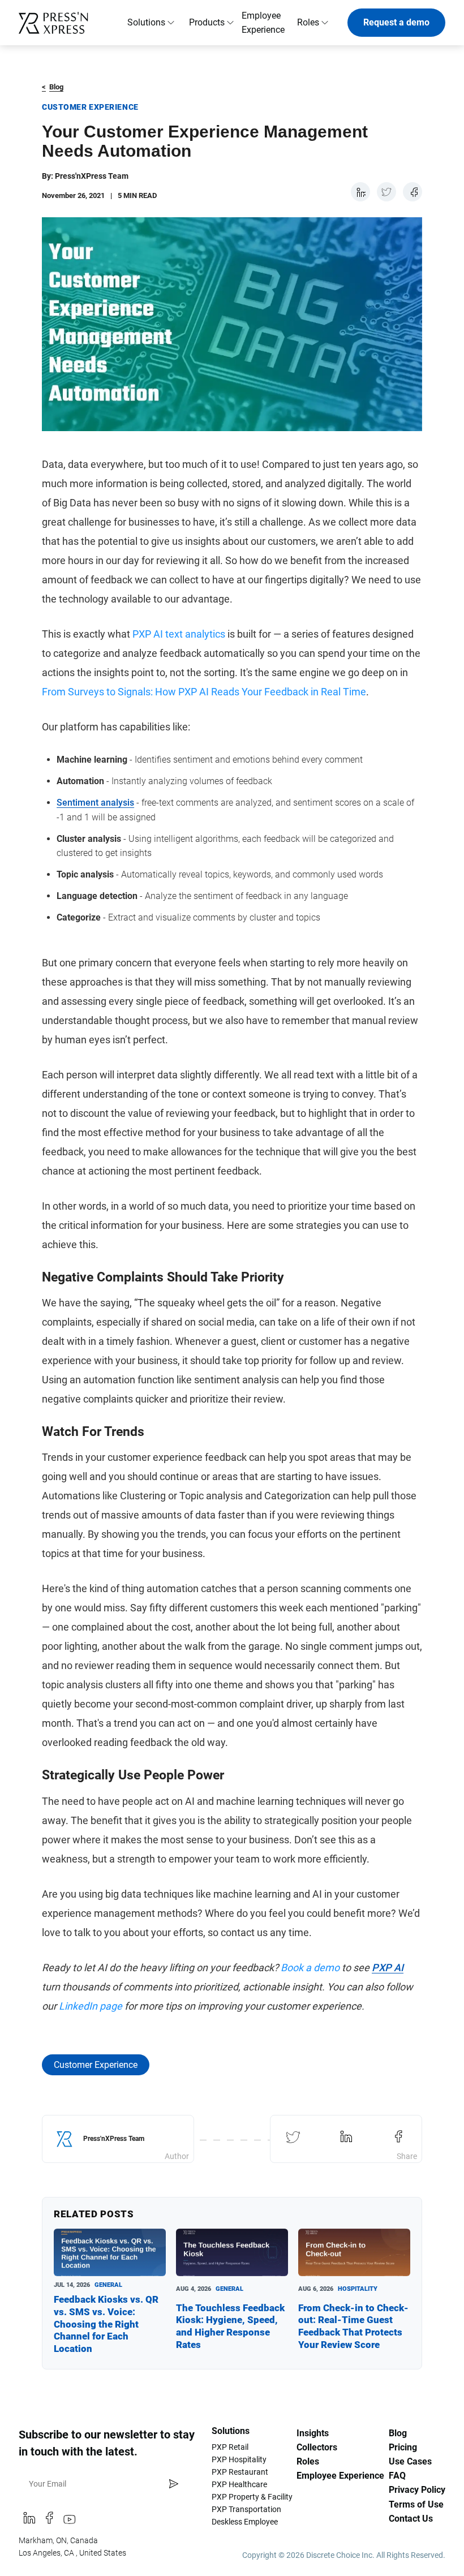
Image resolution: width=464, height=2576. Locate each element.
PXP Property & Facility (252, 2497)
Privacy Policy (417, 2490)
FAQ (397, 2476)
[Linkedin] (29, 2521)
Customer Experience (96, 2065)
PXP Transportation (246, 2509)
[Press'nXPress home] (57, 23)
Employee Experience (263, 23)
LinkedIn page (91, 2006)
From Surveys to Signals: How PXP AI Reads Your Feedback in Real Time (204, 692)
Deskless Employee (245, 2522)
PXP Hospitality (239, 2459)
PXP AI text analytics (179, 634)
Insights (313, 2433)
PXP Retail (230, 2447)
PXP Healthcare (239, 2484)
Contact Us (411, 2519)
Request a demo (396, 22)
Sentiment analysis (95, 803)
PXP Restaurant (240, 2472)
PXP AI (388, 1968)
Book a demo (310, 1968)
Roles (308, 2461)
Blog (53, 87)
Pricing (403, 2447)
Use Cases (410, 2461)
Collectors (317, 2447)
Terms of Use (416, 2504)
